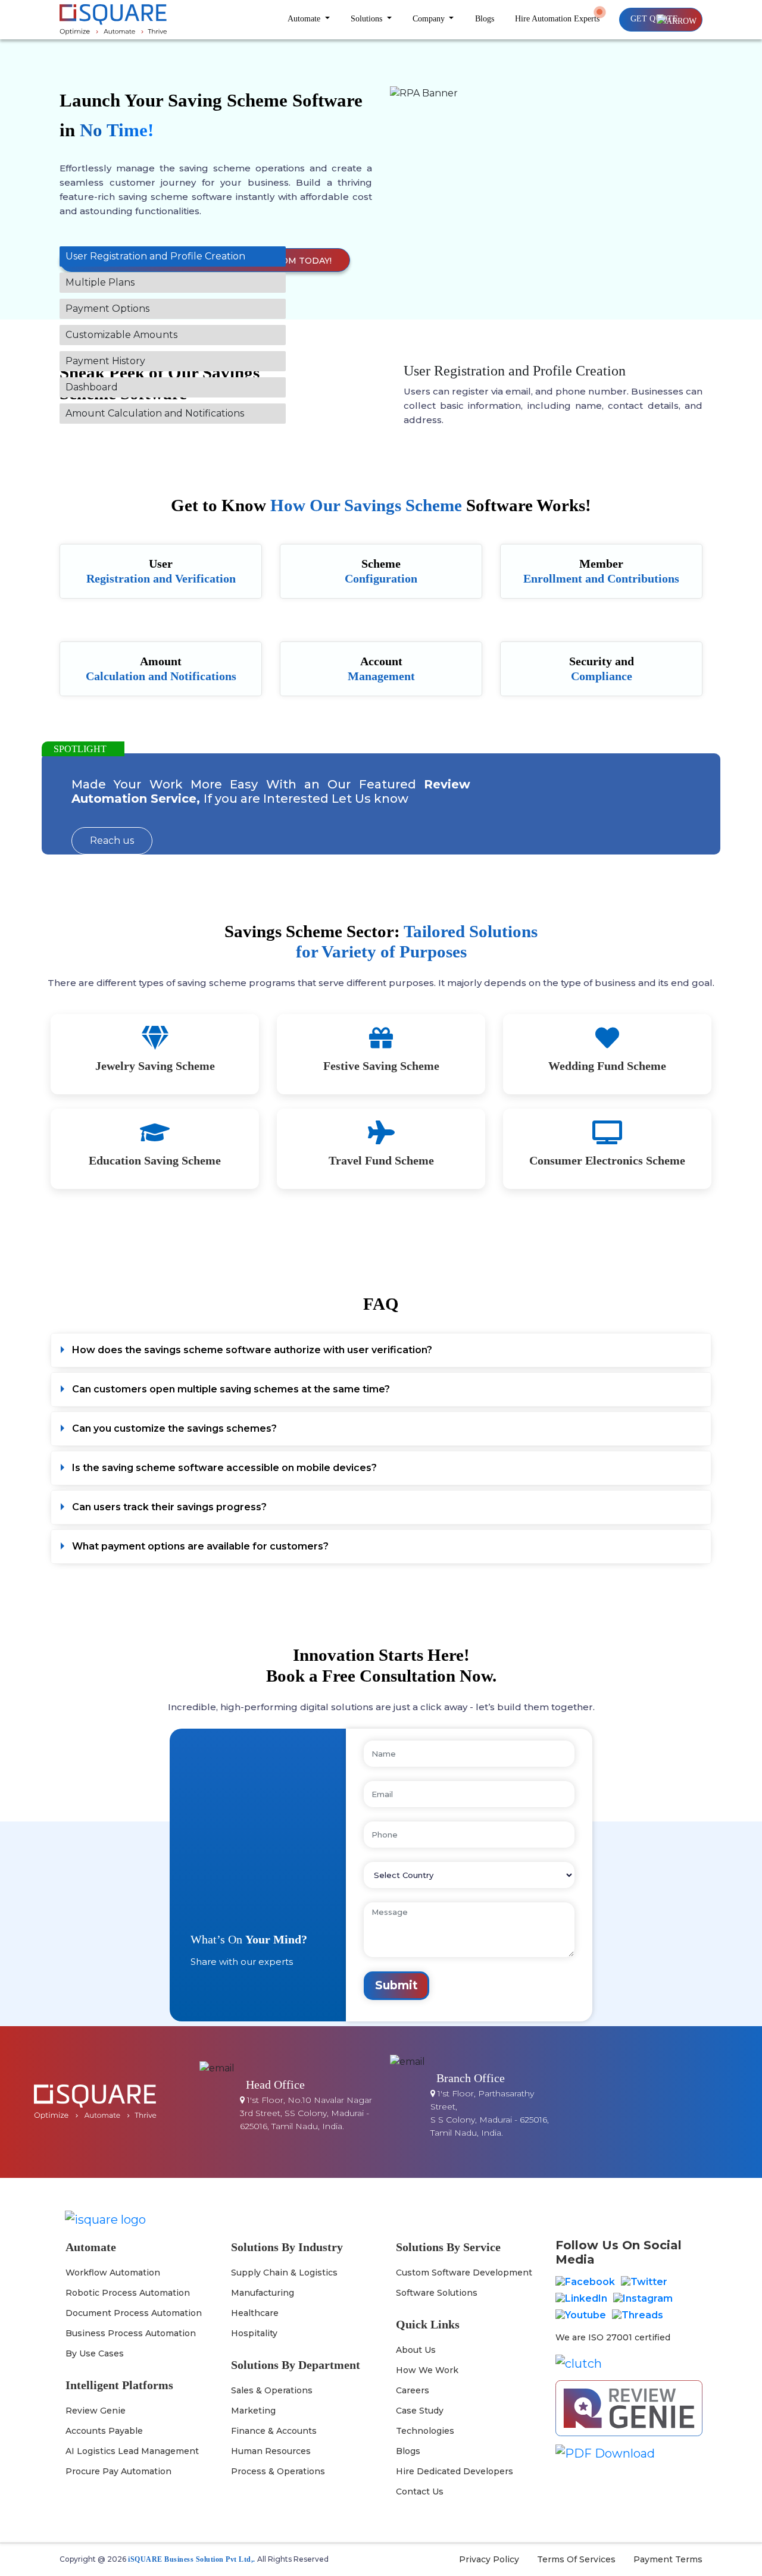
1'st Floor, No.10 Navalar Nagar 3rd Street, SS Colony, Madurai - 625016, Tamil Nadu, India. (306, 2113)
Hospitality (254, 2333)
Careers (413, 2390)
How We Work (427, 2370)
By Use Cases (95, 2353)
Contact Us (420, 2492)
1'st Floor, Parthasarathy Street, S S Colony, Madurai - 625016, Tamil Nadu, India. (490, 2113)
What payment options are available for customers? (200, 1546)
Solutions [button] (368, 19)
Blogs (485, 19)
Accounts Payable (104, 2431)
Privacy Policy (489, 2559)
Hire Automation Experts (557, 19)
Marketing (253, 2411)
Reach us (112, 841)
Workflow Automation (113, 2273)
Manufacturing (263, 2293)
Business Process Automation (131, 2333)
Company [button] (430, 19)
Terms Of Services (576, 2559)
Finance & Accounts (274, 2431)
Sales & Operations (272, 2390)
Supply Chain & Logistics (284, 2273)
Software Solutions (437, 2293)
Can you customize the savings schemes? (174, 1428)
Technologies (425, 2431)
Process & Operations (278, 2471)
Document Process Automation (134, 2313)
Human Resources (271, 2451)
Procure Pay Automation (118, 2471)
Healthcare (255, 2313)
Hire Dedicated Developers (455, 2471)
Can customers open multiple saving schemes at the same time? (231, 1389)
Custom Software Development (464, 2273)
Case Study (420, 2411)
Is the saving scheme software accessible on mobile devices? (224, 1468)
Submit (396, 1985)
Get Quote (654, 19)
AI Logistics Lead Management (132, 2451)
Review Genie (96, 2411)
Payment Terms (668, 2559)
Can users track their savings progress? (169, 1507)
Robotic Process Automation (128, 2293)
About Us (416, 2350)
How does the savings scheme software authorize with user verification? (252, 1350)
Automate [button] (305, 19)
